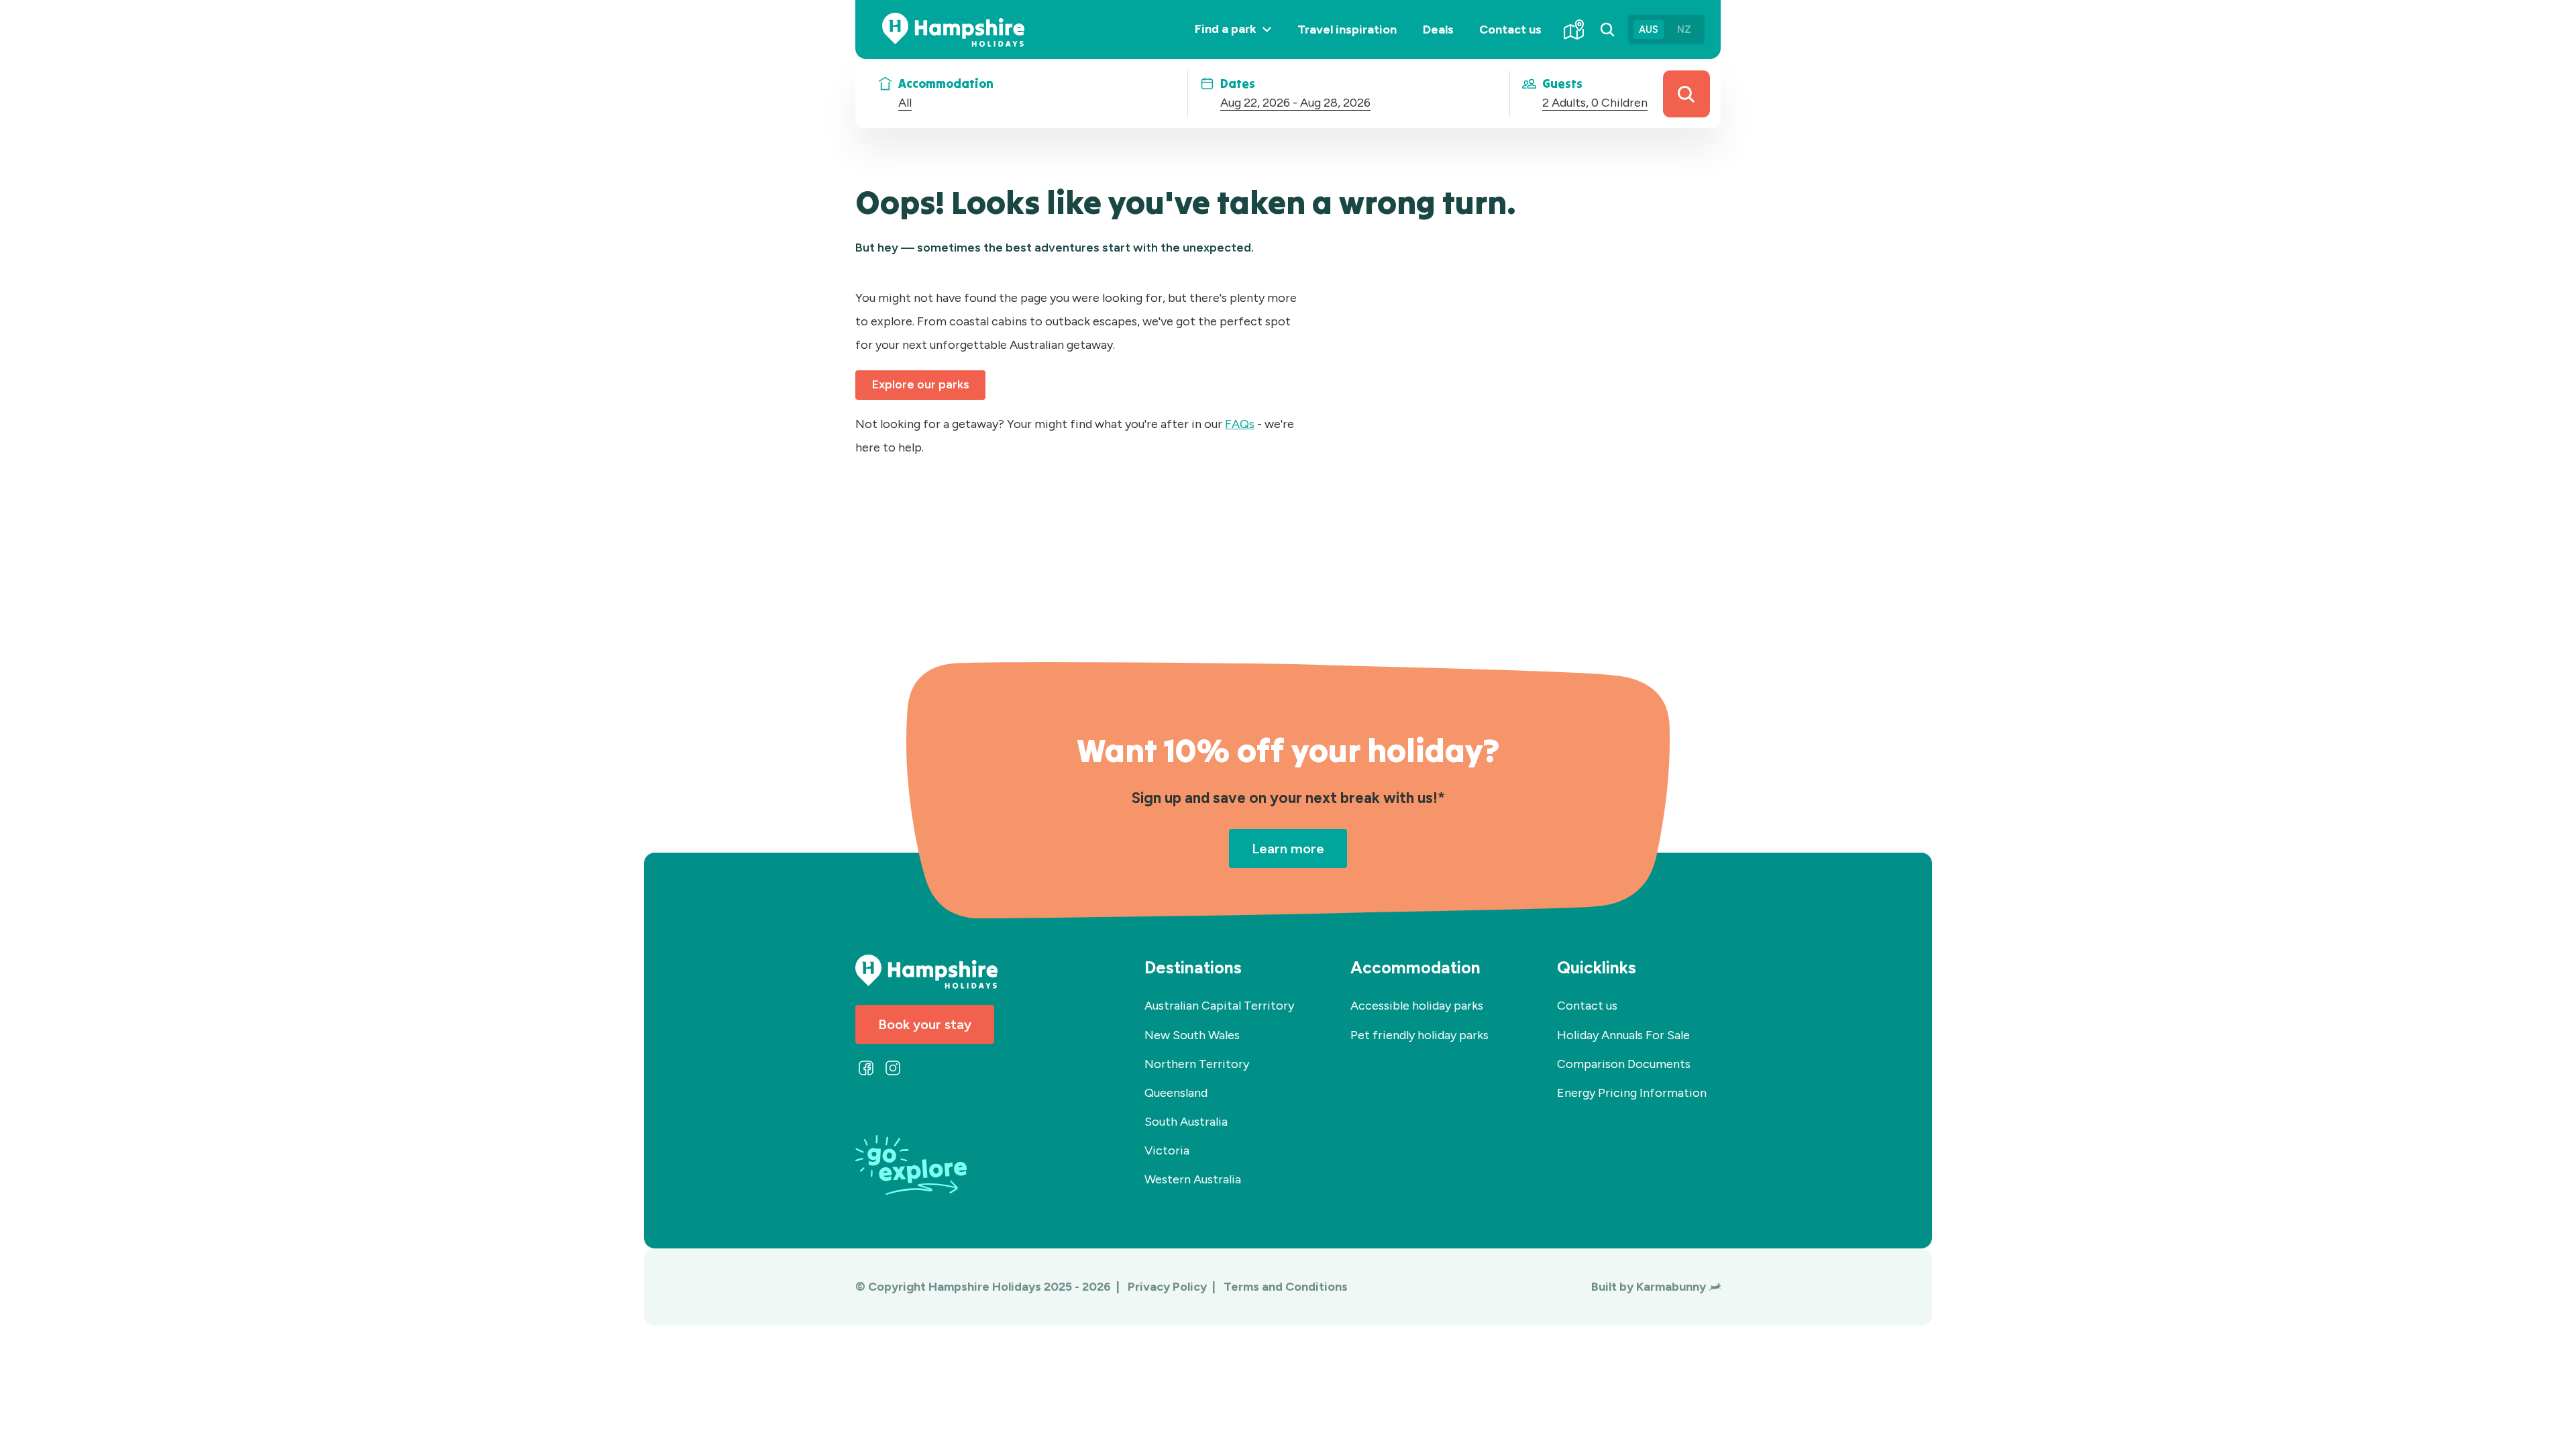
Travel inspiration (1347, 30)
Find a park (1239, 40)
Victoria (1167, 1150)
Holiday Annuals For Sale (1623, 1035)
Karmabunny (1671, 1287)
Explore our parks (921, 384)
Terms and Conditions (1286, 1287)
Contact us (1510, 30)
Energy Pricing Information (1632, 1093)
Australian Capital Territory (1219, 1006)
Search (1686, 94)
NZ (1684, 30)
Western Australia (1193, 1179)
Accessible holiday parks (1417, 1006)
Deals (1438, 30)
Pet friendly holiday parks (1419, 1035)
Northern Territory (1197, 1064)
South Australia (1186, 1122)
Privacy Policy (1169, 1287)
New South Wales (1192, 1035)
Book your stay (925, 1024)
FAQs (1240, 424)
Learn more (1288, 849)
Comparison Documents (1624, 1064)
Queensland (1176, 1093)
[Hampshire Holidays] (953, 30)
